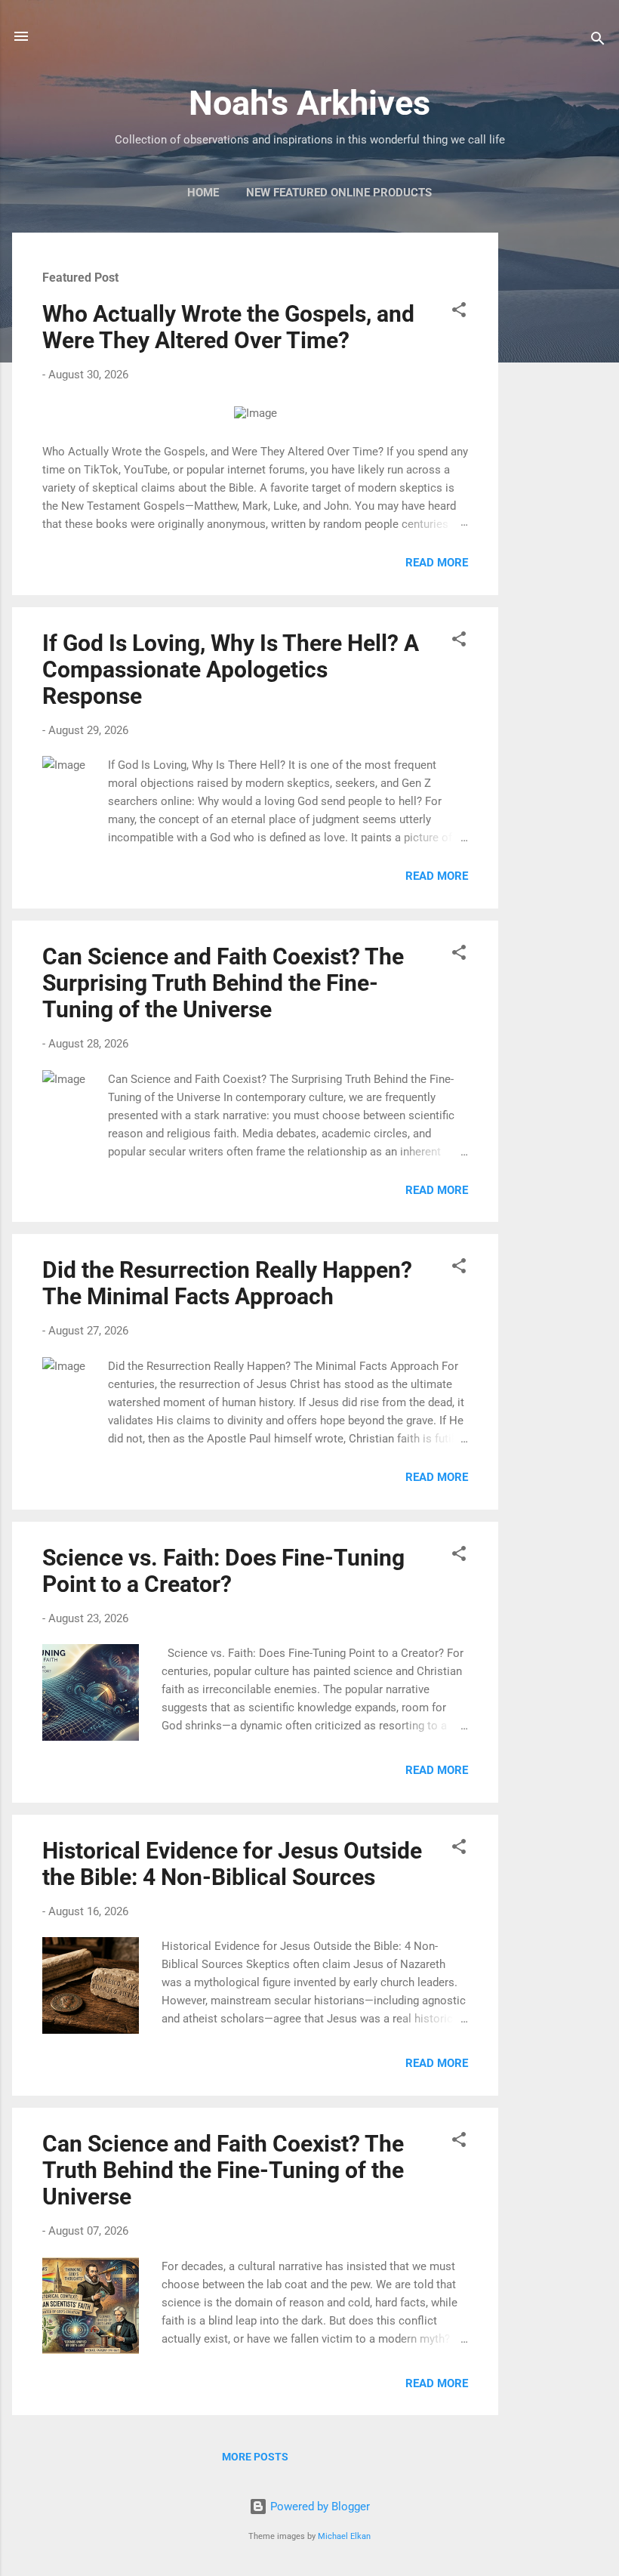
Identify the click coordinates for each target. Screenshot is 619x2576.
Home (203, 193)
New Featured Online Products (339, 193)
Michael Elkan (344, 2536)
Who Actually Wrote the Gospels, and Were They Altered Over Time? (228, 327)
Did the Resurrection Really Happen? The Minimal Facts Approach (227, 1283)
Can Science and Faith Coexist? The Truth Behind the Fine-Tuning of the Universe (223, 2170)
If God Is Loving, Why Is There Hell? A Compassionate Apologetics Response (231, 669)
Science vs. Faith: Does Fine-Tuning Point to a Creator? (223, 1571)
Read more (437, 563)
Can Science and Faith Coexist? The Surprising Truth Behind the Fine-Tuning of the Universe (223, 983)
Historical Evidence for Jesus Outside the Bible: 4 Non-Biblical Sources (232, 1864)
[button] (459, 312)
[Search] (598, 41)
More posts (255, 2457)
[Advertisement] (559, 459)
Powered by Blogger (319, 2507)
